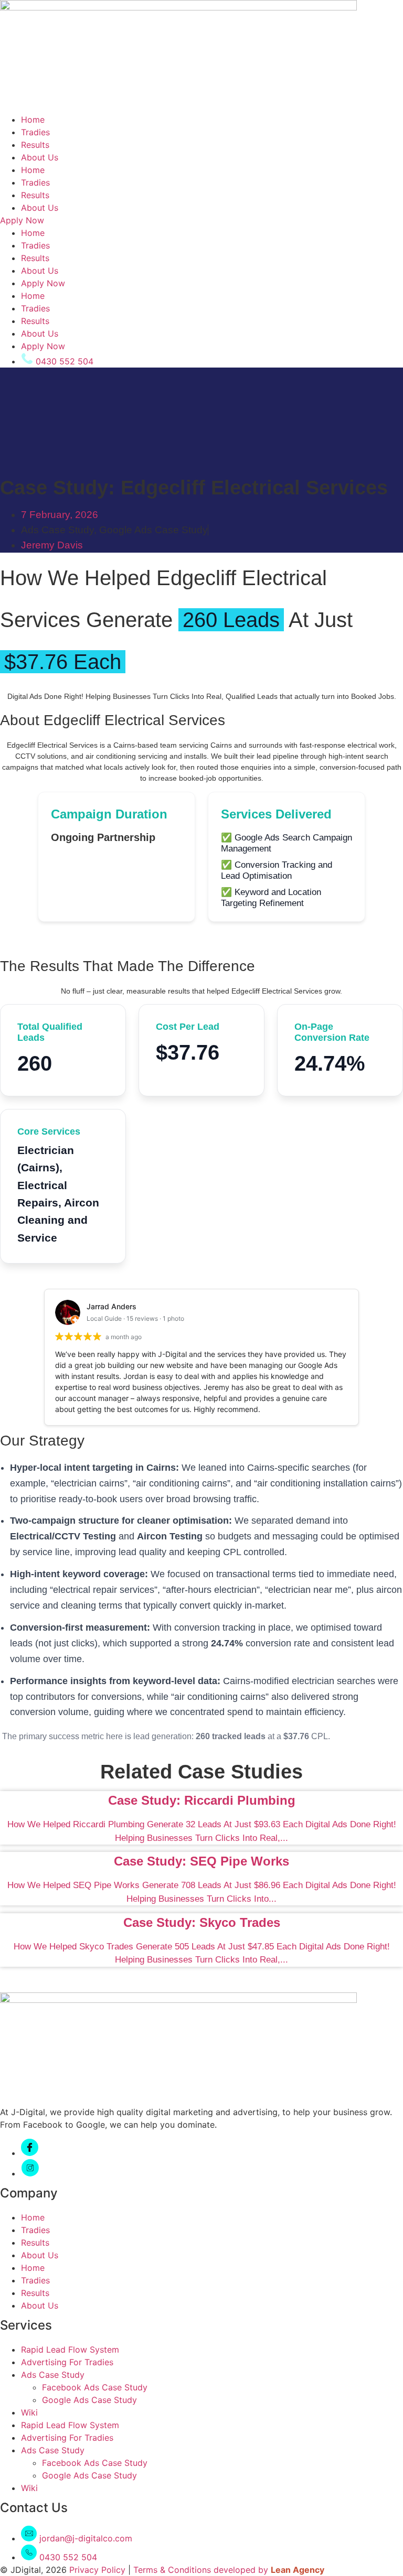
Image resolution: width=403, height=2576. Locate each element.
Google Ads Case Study (153, 530)
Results (35, 145)
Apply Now (43, 283)
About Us (40, 157)
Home (33, 120)
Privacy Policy (97, 2570)
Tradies (35, 132)
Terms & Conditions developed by (202, 2570)
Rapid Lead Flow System (70, 2349)
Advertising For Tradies (67, 2362)
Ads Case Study (57, 530)
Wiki (29, 2412)
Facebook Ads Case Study (95, 2387)
